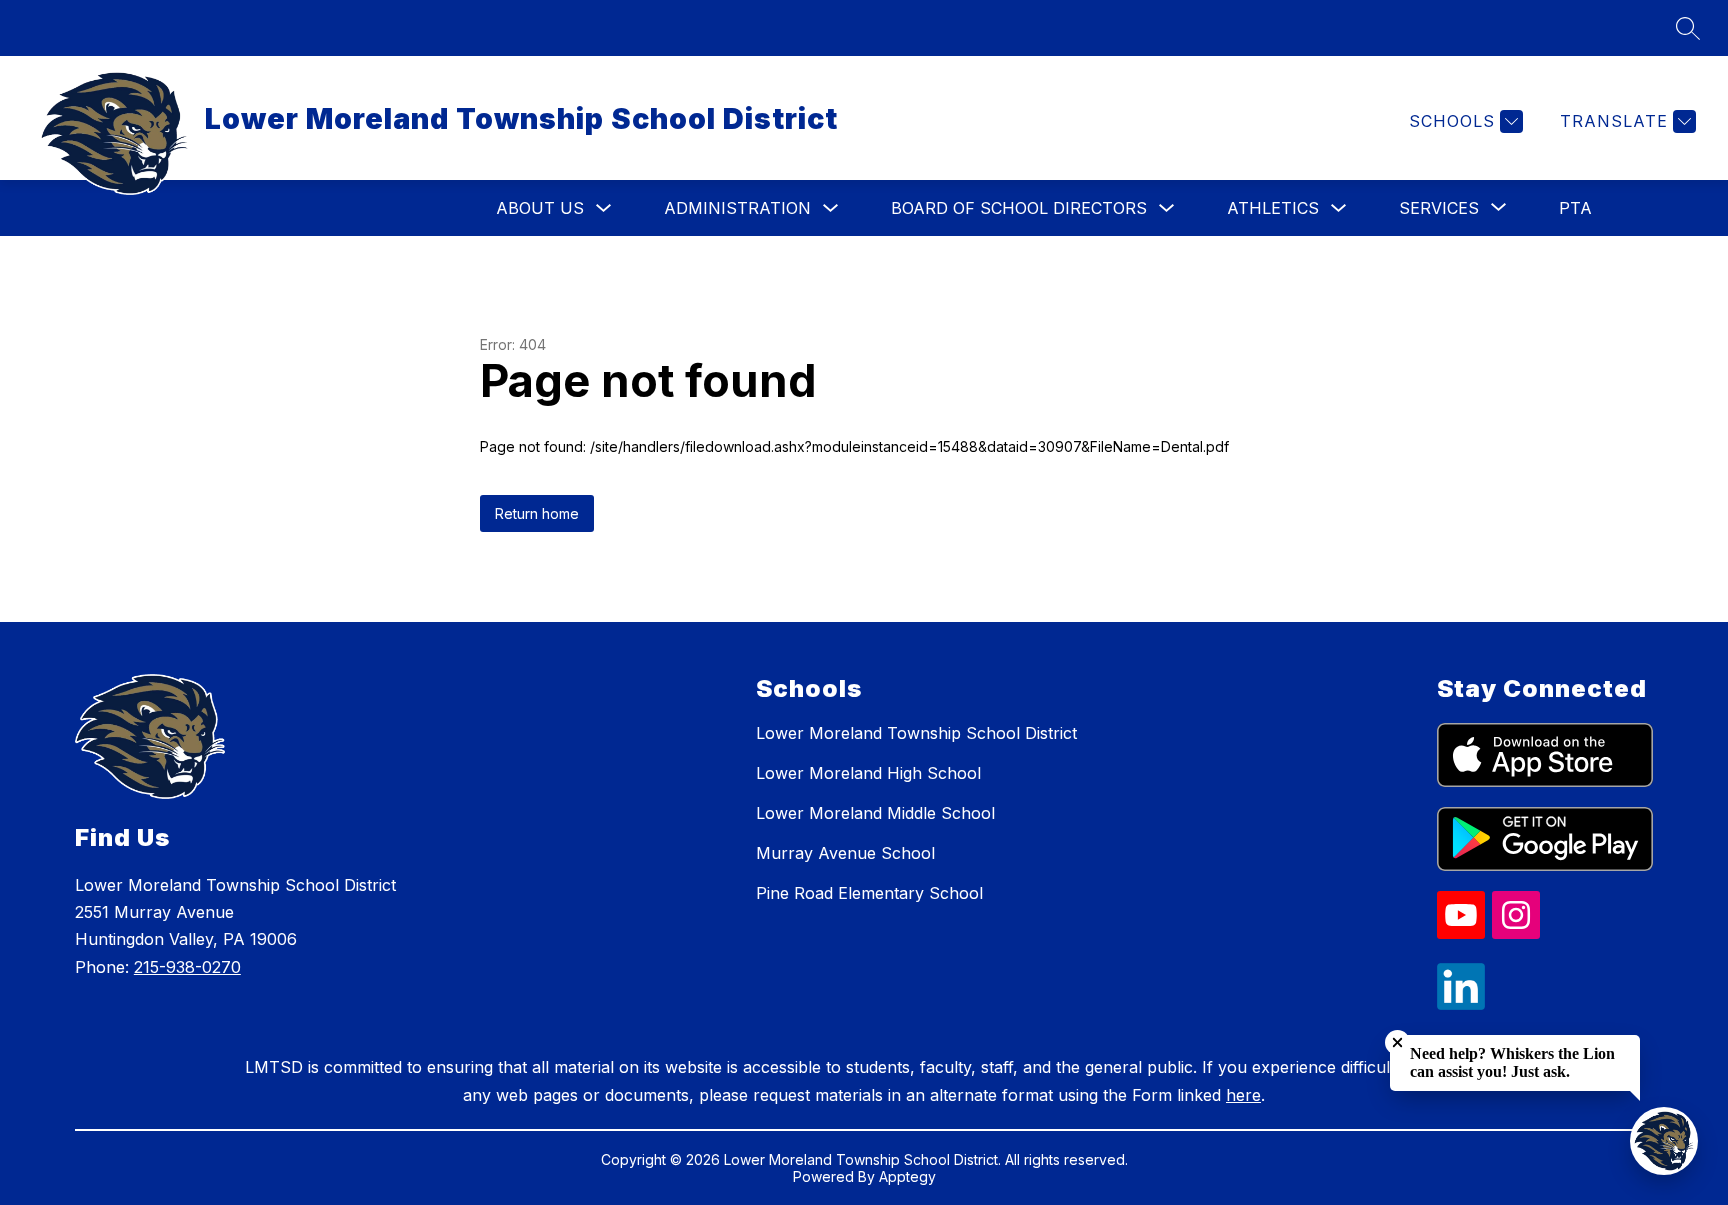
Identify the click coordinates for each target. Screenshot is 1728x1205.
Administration (737, 208)
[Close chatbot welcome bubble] (1397, 1042)
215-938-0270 (187, 967)
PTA (1575, 208)
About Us (540, 208)
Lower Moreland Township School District (916, 733)
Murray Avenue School (845, 853)
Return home (537, 513)
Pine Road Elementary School (869, 893)
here (1243, 1095)
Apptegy (907, 1176)
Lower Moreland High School (868, 773)
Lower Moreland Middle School (875, 813)
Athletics (1273, 208)
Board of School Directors (1019, 208)
